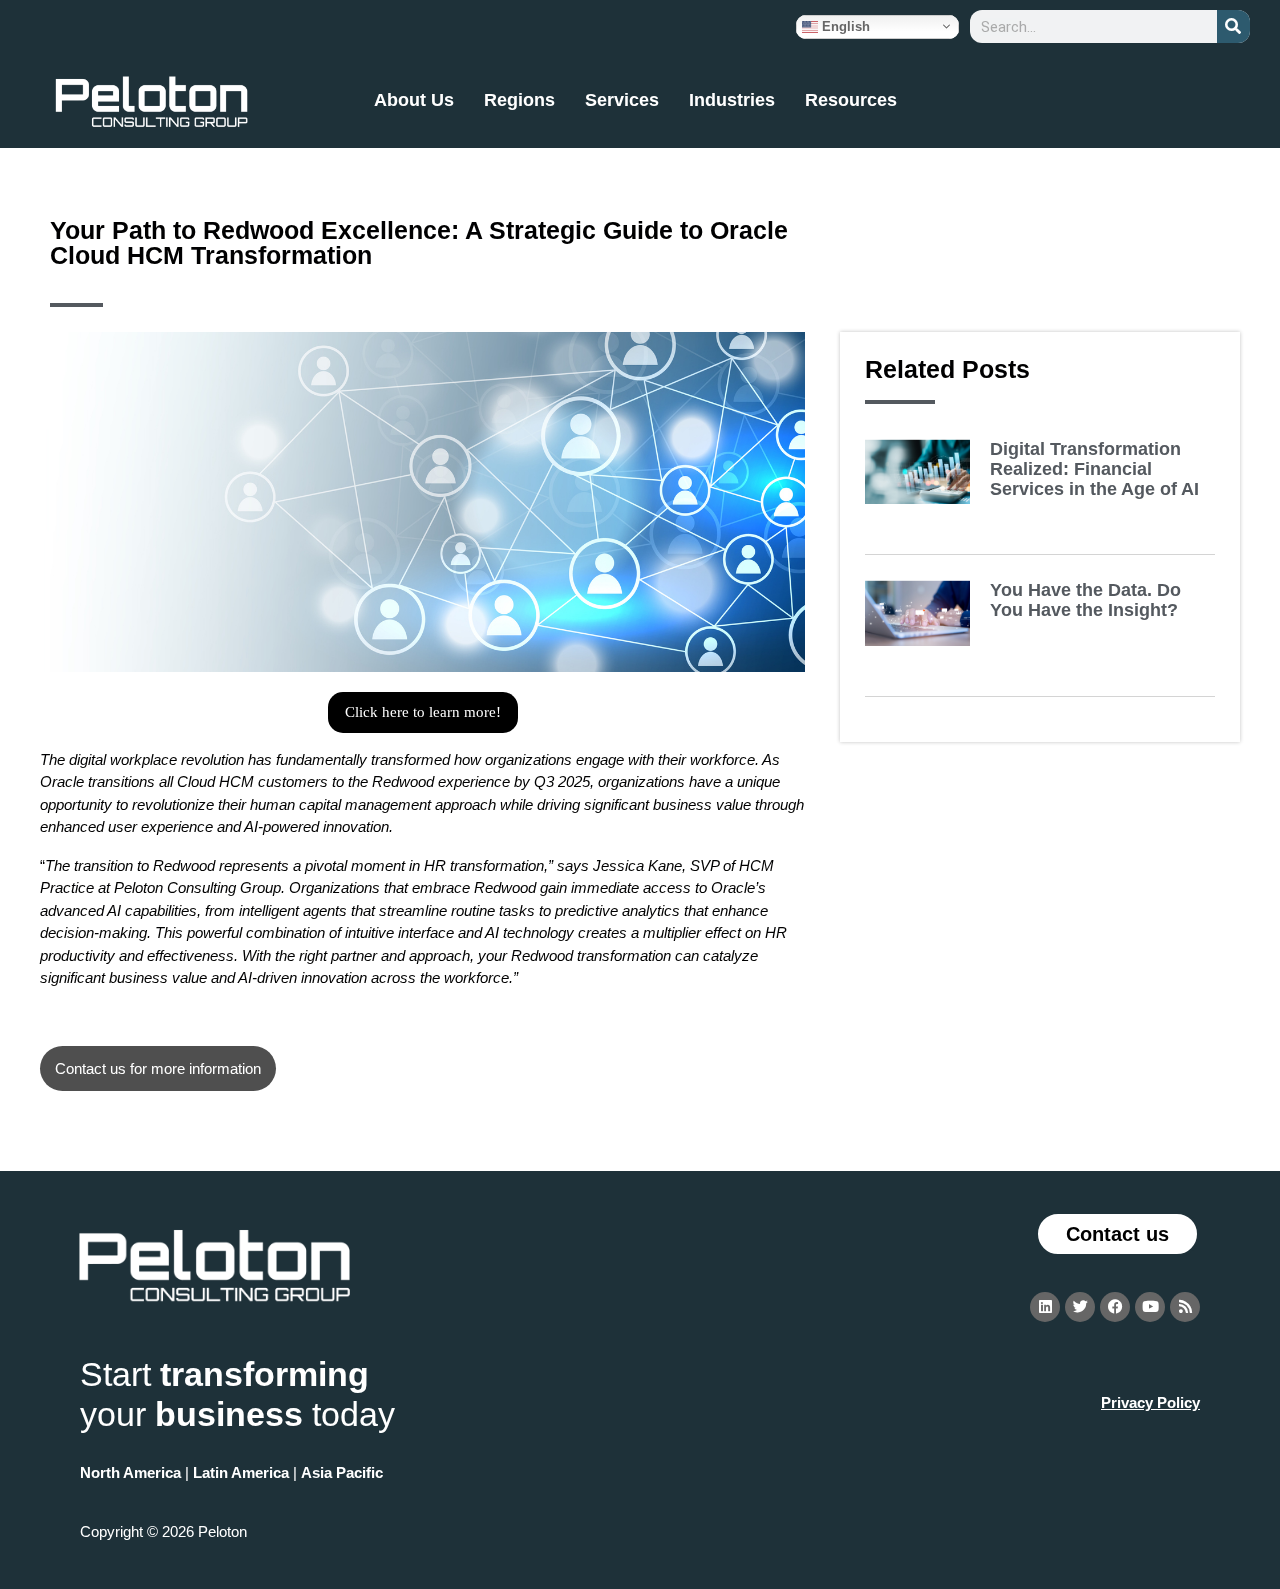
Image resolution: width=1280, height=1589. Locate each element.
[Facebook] (1115, 1307)
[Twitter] (1080, 1307)
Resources (851, 100)
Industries (732, 100)
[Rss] (1185, 1307)
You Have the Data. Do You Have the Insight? (1085, 600)
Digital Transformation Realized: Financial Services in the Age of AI (1094, 469)
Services (622, 100)
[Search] (1233, 26)
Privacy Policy (1150, 1402)
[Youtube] (1150, 1307)
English (844, 25)
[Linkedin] (1045, 1307)
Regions (519, 100)
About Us (414, 100)
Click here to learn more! (423, 712)
